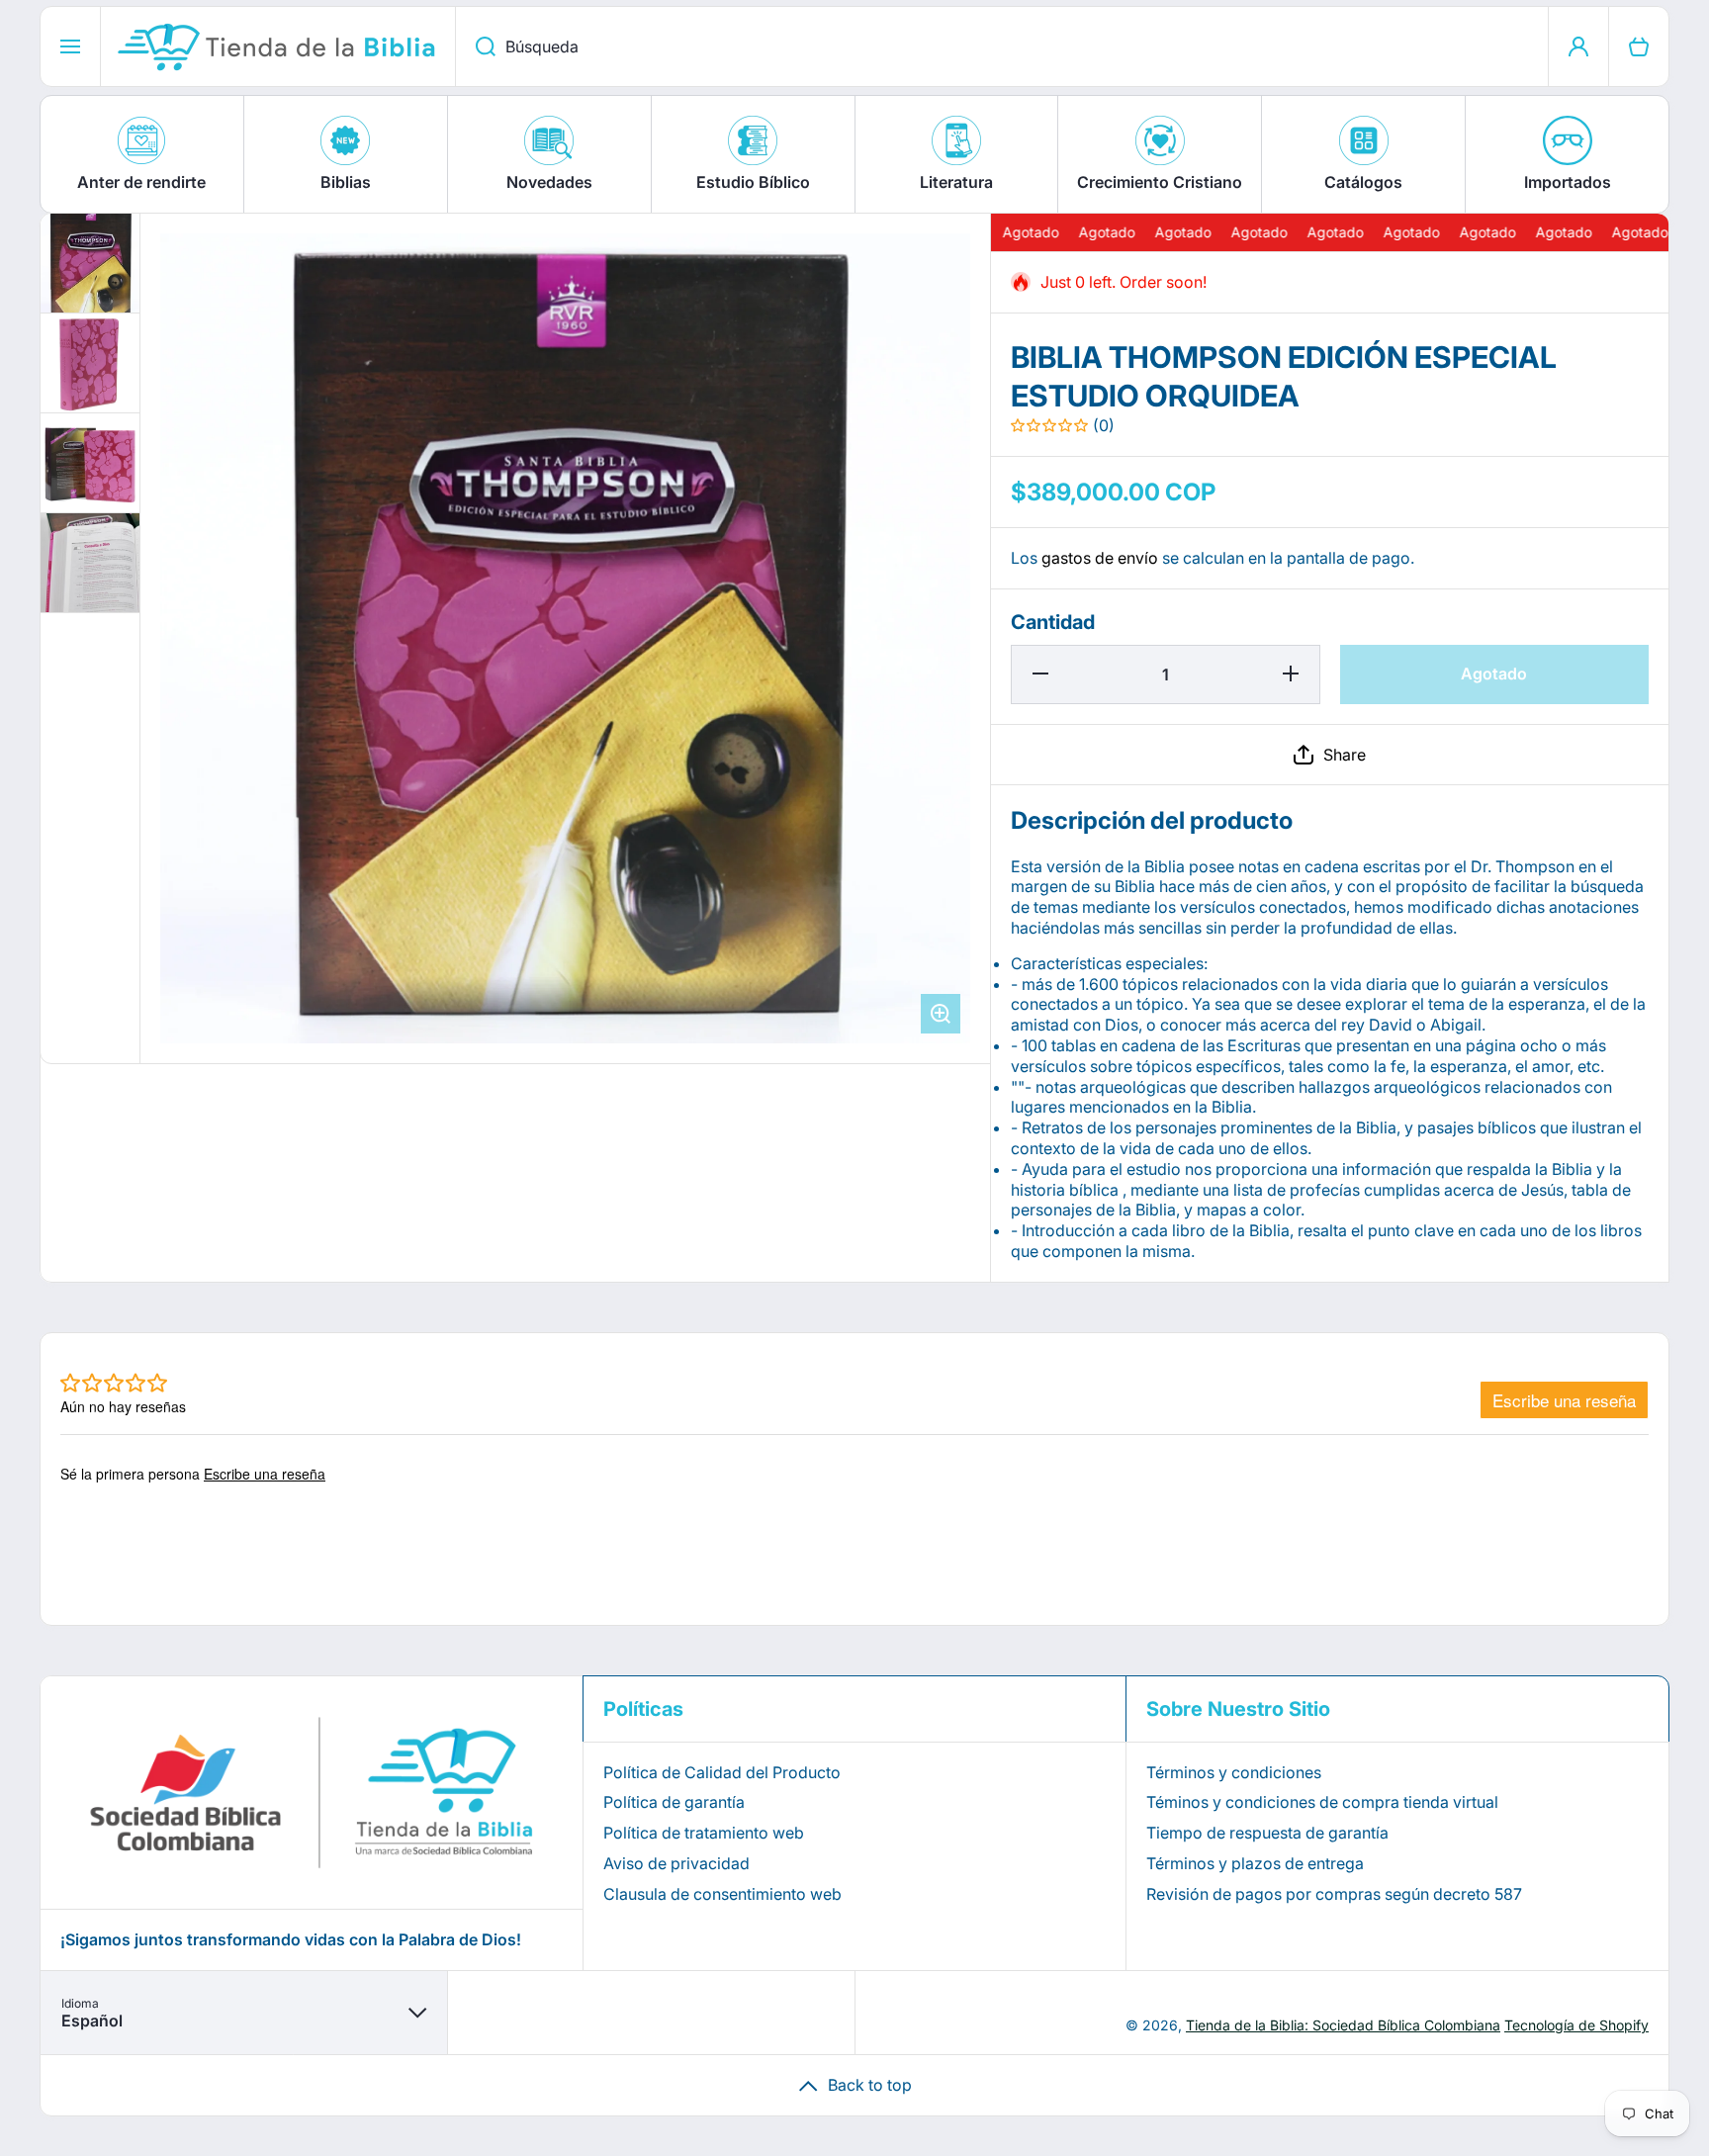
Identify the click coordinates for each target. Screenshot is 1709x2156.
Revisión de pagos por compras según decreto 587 (1334, 1894)
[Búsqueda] (475, 46)
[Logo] (278, 46)
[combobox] (1002, 46)
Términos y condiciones (1234, 1772)
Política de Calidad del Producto (722, 1772)
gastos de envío (1100, 558)
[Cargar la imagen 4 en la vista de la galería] (90, 563)
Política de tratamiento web (704, 1833)
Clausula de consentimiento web (722, 1894)
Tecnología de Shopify (1576, 2025)
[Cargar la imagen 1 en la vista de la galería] (90, 263)
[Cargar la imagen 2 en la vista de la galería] (90, 363)
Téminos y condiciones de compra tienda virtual (1322, 1802)
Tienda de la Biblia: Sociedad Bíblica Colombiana (1343, 2025)
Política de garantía (674, 1802)
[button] (1330, 755)
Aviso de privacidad (676, 1863)
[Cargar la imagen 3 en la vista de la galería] (90, 463)
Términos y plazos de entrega (1255, 1863)
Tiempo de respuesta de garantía (1267, 1833)
